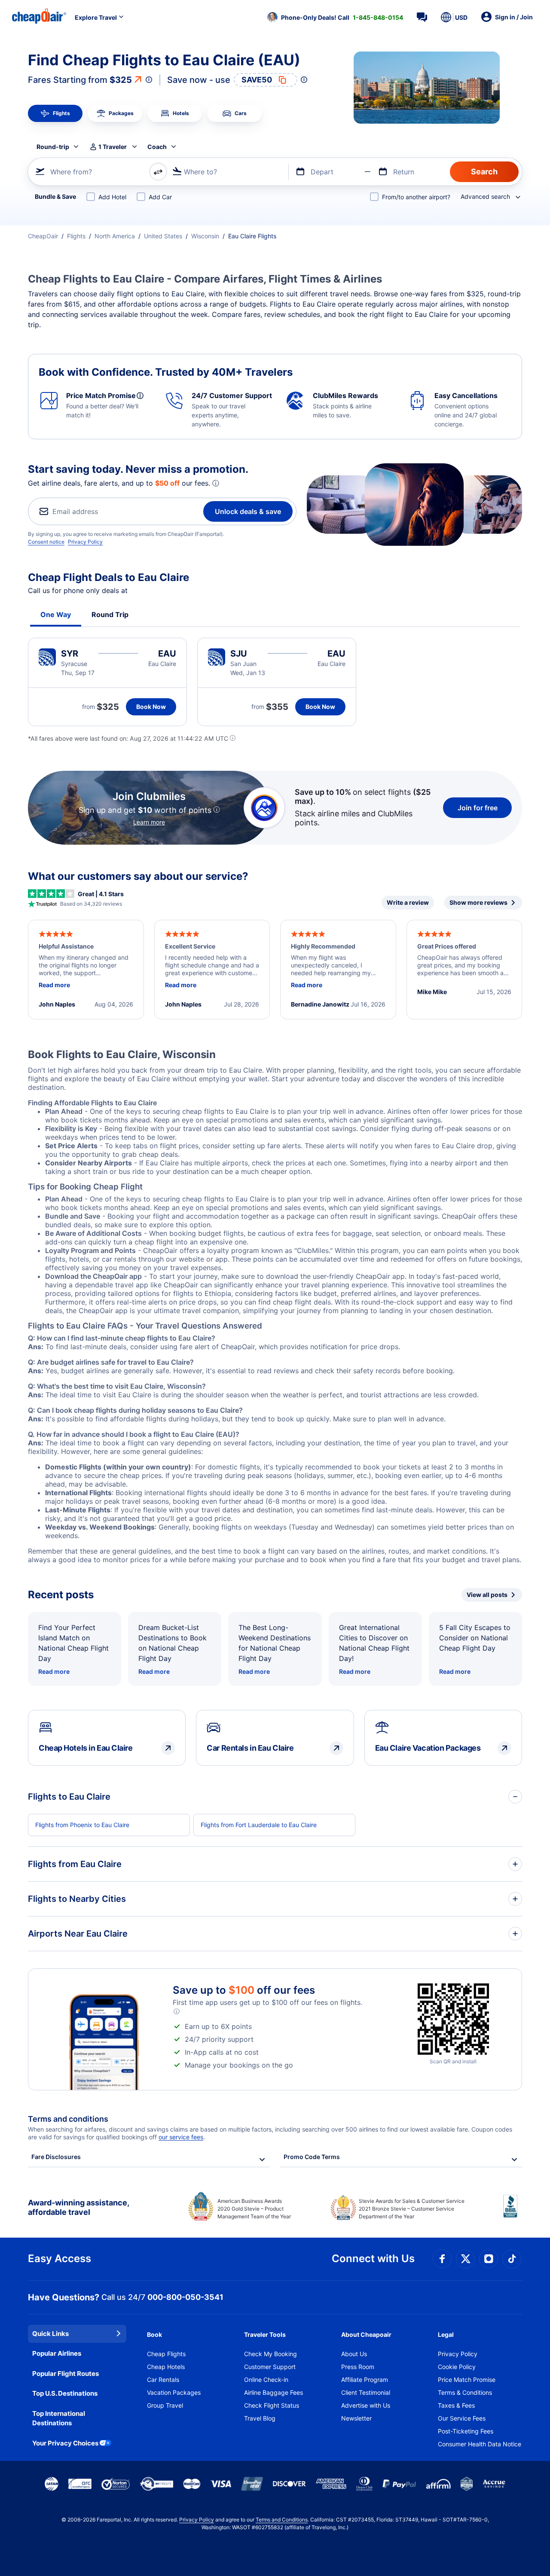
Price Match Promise (467, 2380)
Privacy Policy (85, 542)
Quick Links (50, 2334)
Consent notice (46, 542)
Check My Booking (270, 2354)
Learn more (149, 822)
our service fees (181, 2137)
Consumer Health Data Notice (480, 2444)
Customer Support (270, 2367)
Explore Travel (96, 17)
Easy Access (60, 2258)
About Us (354, 2354)
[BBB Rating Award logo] (513, 2213)
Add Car (160, 197)
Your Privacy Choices (65, 2443)
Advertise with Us (366, 2405)
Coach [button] (157, 147)
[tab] (55, 113)
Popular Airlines (57, 2353)
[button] (335, 17)
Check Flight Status (272, 2405)
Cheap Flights (166, 2354)
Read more (54, 1671)
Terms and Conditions (282, 2520)
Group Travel (165, 2405)
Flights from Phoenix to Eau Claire (82, 1825)
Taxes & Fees (456, 2405)
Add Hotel (112, 197)
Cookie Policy (457, 2367)
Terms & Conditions (465, 2392)
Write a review (408, 902)
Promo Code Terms (312, 2157)
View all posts (487, 1595)
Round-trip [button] (53, 147)
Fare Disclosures (56, 2157)
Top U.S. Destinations (65, 2393)
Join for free (478, 808)
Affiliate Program (365, 2380)
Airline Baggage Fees (273, 2392)
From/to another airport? (416, 197)
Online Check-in (266, 2380)
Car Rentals (163, 2380)
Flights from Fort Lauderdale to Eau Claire (259, 1825)
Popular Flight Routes (66, 2374)
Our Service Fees (462, 2418)
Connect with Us (373, 2258)
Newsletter (356, 2418)
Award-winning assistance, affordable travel (78, 2207)
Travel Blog (260, 2418)
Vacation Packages (174, 2392)
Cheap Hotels (166, 2367)
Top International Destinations (59, 2418)
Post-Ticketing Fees (466, 2431)
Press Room (358, 2367)
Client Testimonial (366, 2392)
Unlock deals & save (248, 511)
